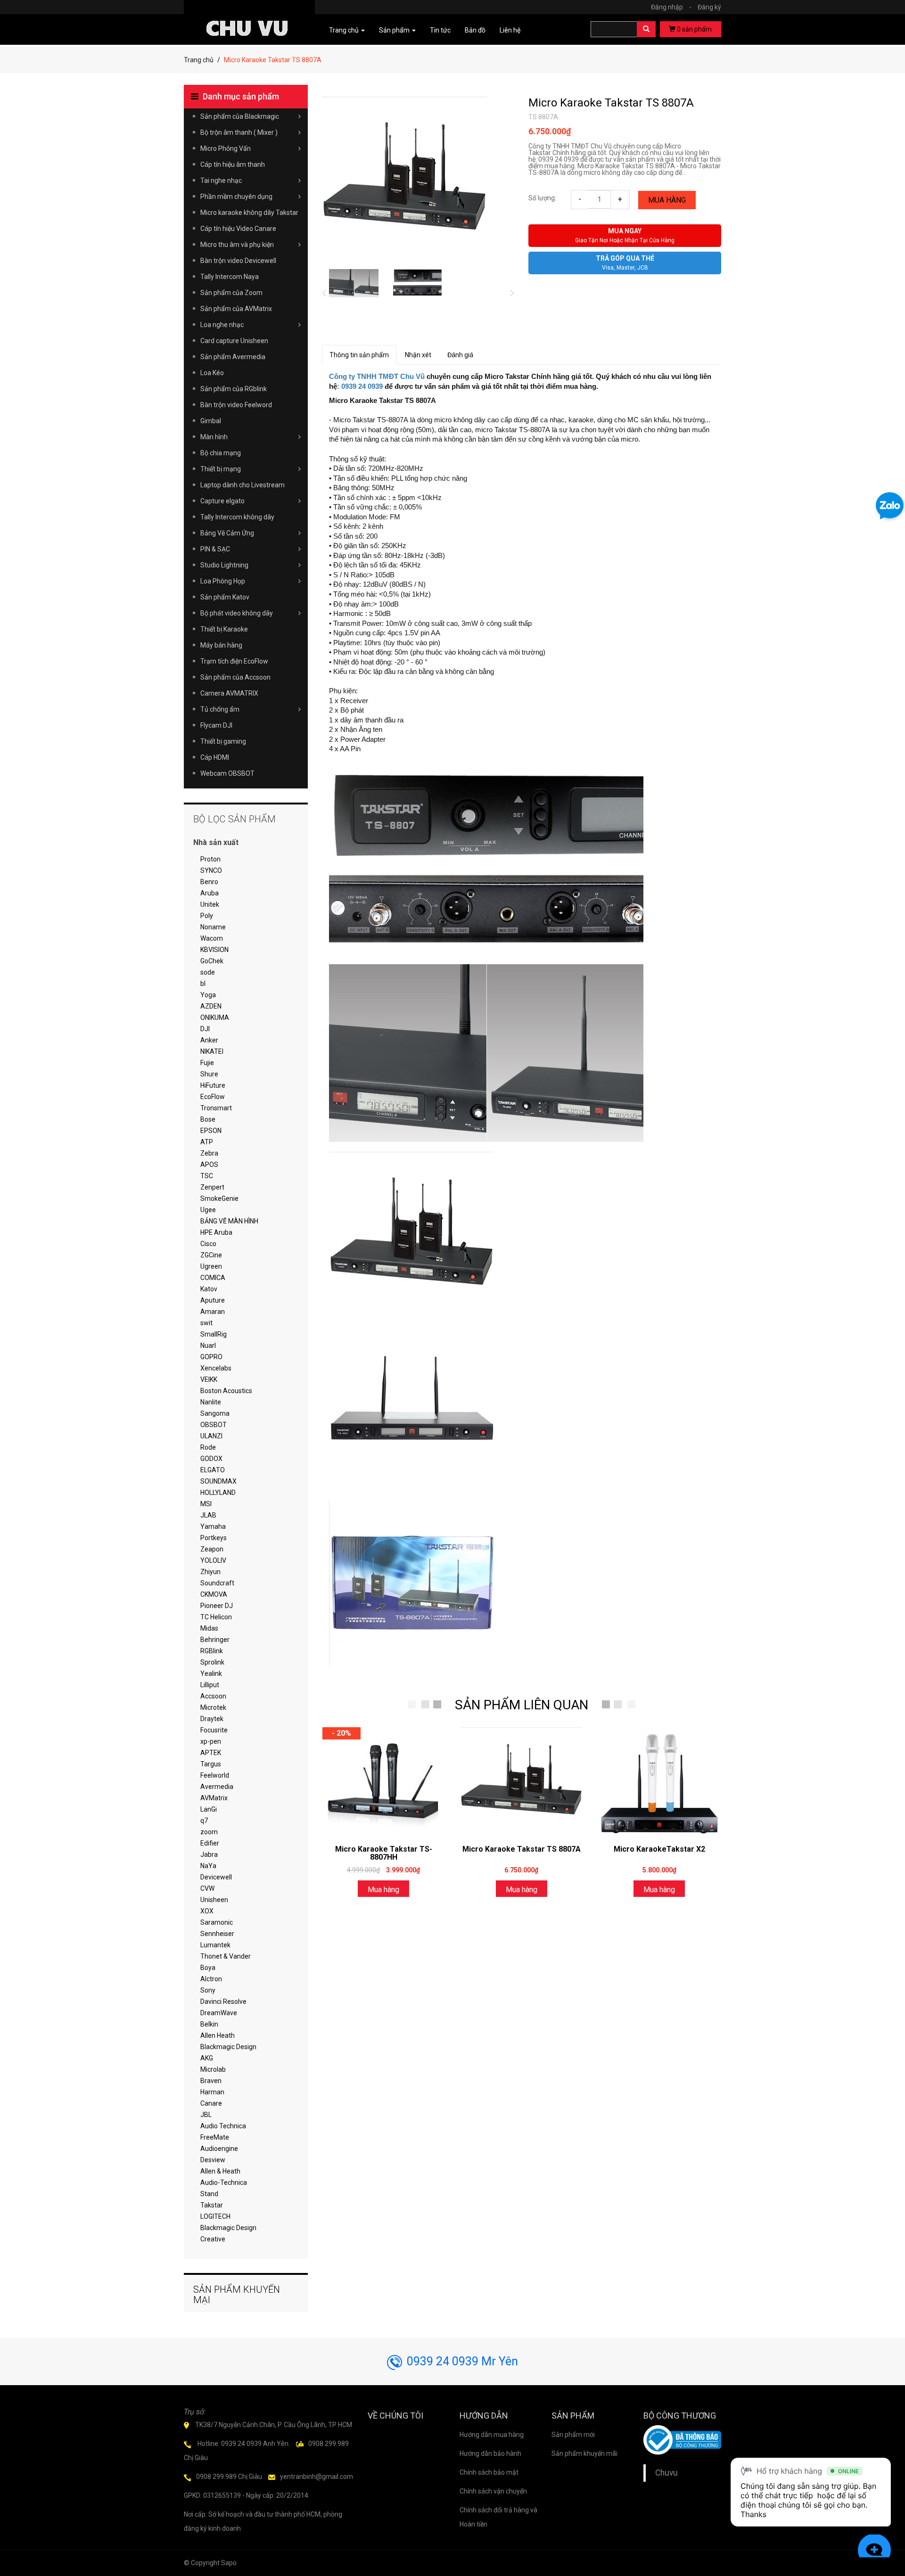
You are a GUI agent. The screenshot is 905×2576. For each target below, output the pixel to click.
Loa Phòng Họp (223, 581)
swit (206, 1323)
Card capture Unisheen (234, 341)
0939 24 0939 (362, 386)
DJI (205, 1029)
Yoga (208, 995)
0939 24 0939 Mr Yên (462, 2361)
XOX (207, 1911)
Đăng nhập (671, 7)
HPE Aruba (216, 1232)
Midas (209, 1628)
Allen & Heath (220, 2171)
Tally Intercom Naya (230, 277)
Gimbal (211, 421)
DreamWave (219, 2013)
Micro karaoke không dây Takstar (249, 213)
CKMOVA (214, 1594)
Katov (209, 1289)
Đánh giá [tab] (460, 355)
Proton (210, 859)
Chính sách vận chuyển (493, 2491)
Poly (207, 916)
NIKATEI (212, 1051)
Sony (208, 1990)
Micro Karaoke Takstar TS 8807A (611, 103)
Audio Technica (223, 2126)
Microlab (213, 2069)
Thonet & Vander (226, 1956)
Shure (209, 1074)
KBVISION (214, 950)
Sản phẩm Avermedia (233, 357)
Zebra (209, 1153)
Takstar (212, 2205)
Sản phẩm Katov (225, 597)
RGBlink (212, 1651)
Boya (208, 1968)
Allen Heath (218, 2035)
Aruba (210, 893)
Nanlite (211, 1402)
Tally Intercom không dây (237, 517)
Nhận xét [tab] (418, 355)
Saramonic (217, 1922)
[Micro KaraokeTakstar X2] (659, 1781)
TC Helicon (216, 1617)
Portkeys (214, 1538)
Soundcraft (217, 1583)
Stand (209, 2194)
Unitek (210, 904)
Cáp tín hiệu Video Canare (238, 229)
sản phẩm (694, 29)
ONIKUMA (215, 1017)
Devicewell (216, 1877)
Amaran (213, 1312)
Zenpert (212, 1187)
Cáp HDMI (215, 757)
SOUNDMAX (218, 1481)
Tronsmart (216, 1108)
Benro (209, 882)
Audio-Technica (224, 2182)
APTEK (211, 1753)
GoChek (212, 961)
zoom (209, 1832)
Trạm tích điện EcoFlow (234, 661)
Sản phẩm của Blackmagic (240, 116)
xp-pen (211, 1741)
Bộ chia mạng (221, 453)
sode (208, 972)
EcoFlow (213, 1097)
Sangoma (215, 1413)
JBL (206, 2115)
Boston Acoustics (226, 1391)
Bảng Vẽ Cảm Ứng (227, 533)
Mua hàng (667, 200)
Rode (208, 1447)
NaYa (208, 1866)
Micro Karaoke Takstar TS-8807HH (384, 1853)
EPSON (211, 1131)
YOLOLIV (213, 1560)
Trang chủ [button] (345, 30)
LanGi (209, 1809)
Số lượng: (542, 198)
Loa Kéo (212, 373)
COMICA (213, 1278)
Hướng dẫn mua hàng (492, 2435)
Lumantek (215, 1945)
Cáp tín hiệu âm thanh (233, 164)
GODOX (211, 1459)
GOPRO (211, 1357)
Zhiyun (210, 1572)
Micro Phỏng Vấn (226, 148)
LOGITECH (215, 2216)
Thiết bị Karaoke (224, 629)
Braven (211, 2081)
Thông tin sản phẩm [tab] (359, 355)
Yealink (211, 1674)
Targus (211, 1764)
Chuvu (666, 2473)
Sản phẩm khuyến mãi (584, 2453)
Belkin (209, 2024)
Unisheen (214, 1900)
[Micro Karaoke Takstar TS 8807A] (521, 1781)
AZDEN (211, 1006)
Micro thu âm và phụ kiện (237, 245)
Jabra (209, 1854)
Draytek (212, 1719)
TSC (207, 1176)
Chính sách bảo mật (489, 2472)
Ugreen (211, 1266)
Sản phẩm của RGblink (234, 389)
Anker (209, 1040)
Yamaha (213, 1526)
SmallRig (214, 1334)
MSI (206, 1504)
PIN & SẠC (215, 549)
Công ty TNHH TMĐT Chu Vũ (377, 377)
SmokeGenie (219, 1198)
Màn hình (214, 437)
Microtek (213, 1707)
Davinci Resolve (223, 2002)
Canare (211, 2103)
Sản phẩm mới (573, 2435)
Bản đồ (475, 30)
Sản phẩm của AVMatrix (236, 309)
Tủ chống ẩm (220, 709)
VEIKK (209, 1379)
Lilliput (210, 1685)
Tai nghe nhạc (221, 180)
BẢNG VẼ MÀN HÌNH (229, 1221)
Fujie (207, 1063)
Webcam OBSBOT (227, 773)
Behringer (215, 1640)
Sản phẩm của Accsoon (235, 677)
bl (203, 984)
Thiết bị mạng (221, 469)
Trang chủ (199, 60)
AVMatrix (214, 1798)
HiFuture (213, 1085)
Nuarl (208, 1345)
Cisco (208, 1244)
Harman (212, 2092)
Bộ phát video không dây (237, 613)
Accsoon (213, 1696)
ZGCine (211, 1255)
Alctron (211, 1979)
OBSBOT (214, 1425)
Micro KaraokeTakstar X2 (659, 1849)
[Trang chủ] (249, 15)
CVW (207, 1888)
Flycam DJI (216, 725)
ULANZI (211, 1436)
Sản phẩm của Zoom (231, 293)
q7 (204, 1821)
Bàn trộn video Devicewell (238, 261)
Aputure (213, 1300)
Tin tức (440, 30)
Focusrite (214, 1730)
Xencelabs (216, 1368)
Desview (213, 2160)
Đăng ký (709, 7)
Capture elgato (222, 501)
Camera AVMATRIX (229, 693)
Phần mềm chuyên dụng (236, 197)
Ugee (208, 1210)
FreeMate (215, 2137)
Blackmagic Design (228, 2047)
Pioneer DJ (217, 1606)
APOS (209, 1165)
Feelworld (215, 1775)
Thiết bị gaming (223, 741)
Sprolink (212, 1662)
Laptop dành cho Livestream (243, 485)
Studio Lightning (224, 565)
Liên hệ (510, 30)
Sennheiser (217, 1934)
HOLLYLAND (218, 1493)
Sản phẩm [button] (395, 30)
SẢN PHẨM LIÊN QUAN (522, 1705)
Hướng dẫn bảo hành (490, 2453)
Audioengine (219, 2149)
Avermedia (217, 1787)
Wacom (212, 938)
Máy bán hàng (221, 645)
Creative (213, 2239)
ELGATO (213, 1470)
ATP (207, 1142)
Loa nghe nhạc (222, 325)
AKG (207, 2058)
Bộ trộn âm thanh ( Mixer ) (239, 132)
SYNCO (211, 870)
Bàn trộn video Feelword (236, 405)
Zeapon (212, 1549)
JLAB (208, 1515)
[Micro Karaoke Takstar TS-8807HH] (384, 1781)
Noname (213, 927)
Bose (208, 1119)
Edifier (210, 1843)
